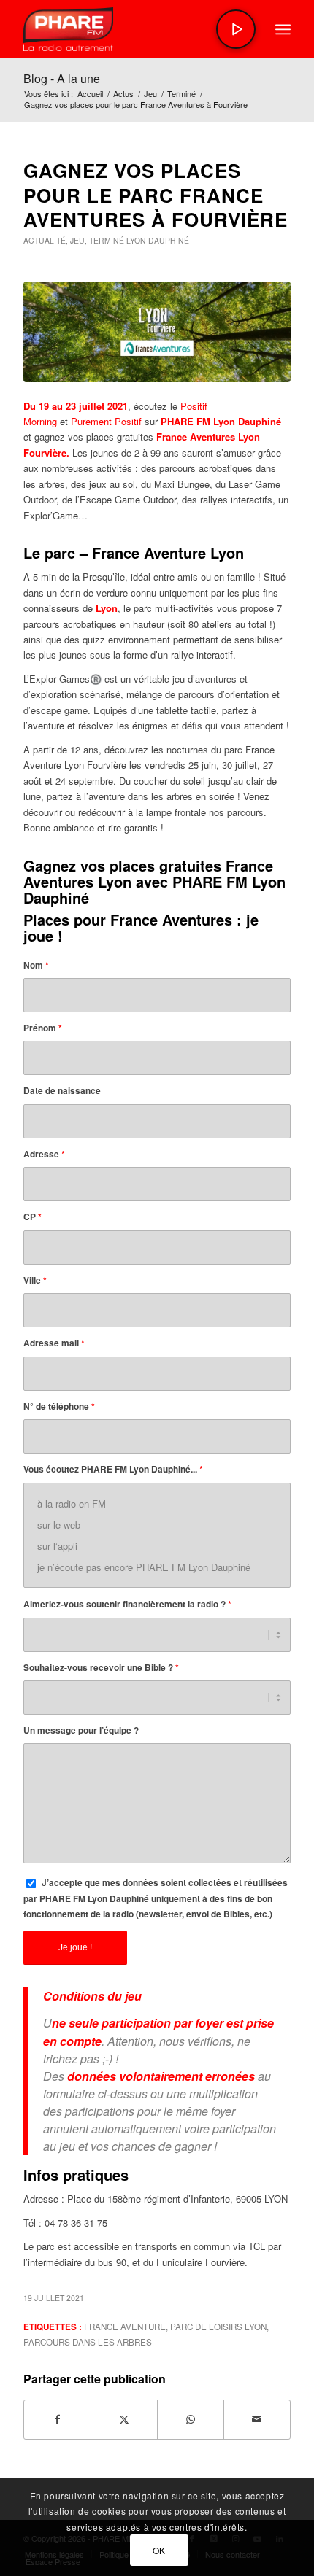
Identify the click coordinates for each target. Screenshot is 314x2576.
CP (32, 1217)
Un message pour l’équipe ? (81, 1730)
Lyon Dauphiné (158, 240)
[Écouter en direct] (236, 29)
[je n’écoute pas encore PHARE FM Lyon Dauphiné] (157, 1567)
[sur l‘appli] (157, 1546)
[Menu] (283, 29)
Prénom (43, 1028)
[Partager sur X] (124, 2419)
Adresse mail (54, 1343)
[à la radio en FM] (157, 1504)
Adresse (44, 1154)
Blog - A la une (62, 78)
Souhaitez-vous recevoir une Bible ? (101, 1668)
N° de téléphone (59, 1407)
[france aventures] (157, 332)
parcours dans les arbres (88, 2342)
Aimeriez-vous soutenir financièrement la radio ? (127, 1604)
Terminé (107, 240)
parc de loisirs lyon (218, 2327)
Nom (36, 965)
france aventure (125, 2327)
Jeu (77, 240)
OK (159, 2550)
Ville (35, 1280)
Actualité (45, 240)
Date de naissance (62, 1091)
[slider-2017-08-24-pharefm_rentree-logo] (130, 29)
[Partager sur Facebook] (57, 2419)
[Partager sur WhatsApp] (191, 2419)
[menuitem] (283, 29)
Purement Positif (106, 421)
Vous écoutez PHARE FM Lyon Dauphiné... (113, 1469)
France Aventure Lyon (168, 552)
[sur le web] (157, 1525)
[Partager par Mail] (257, 2419)
